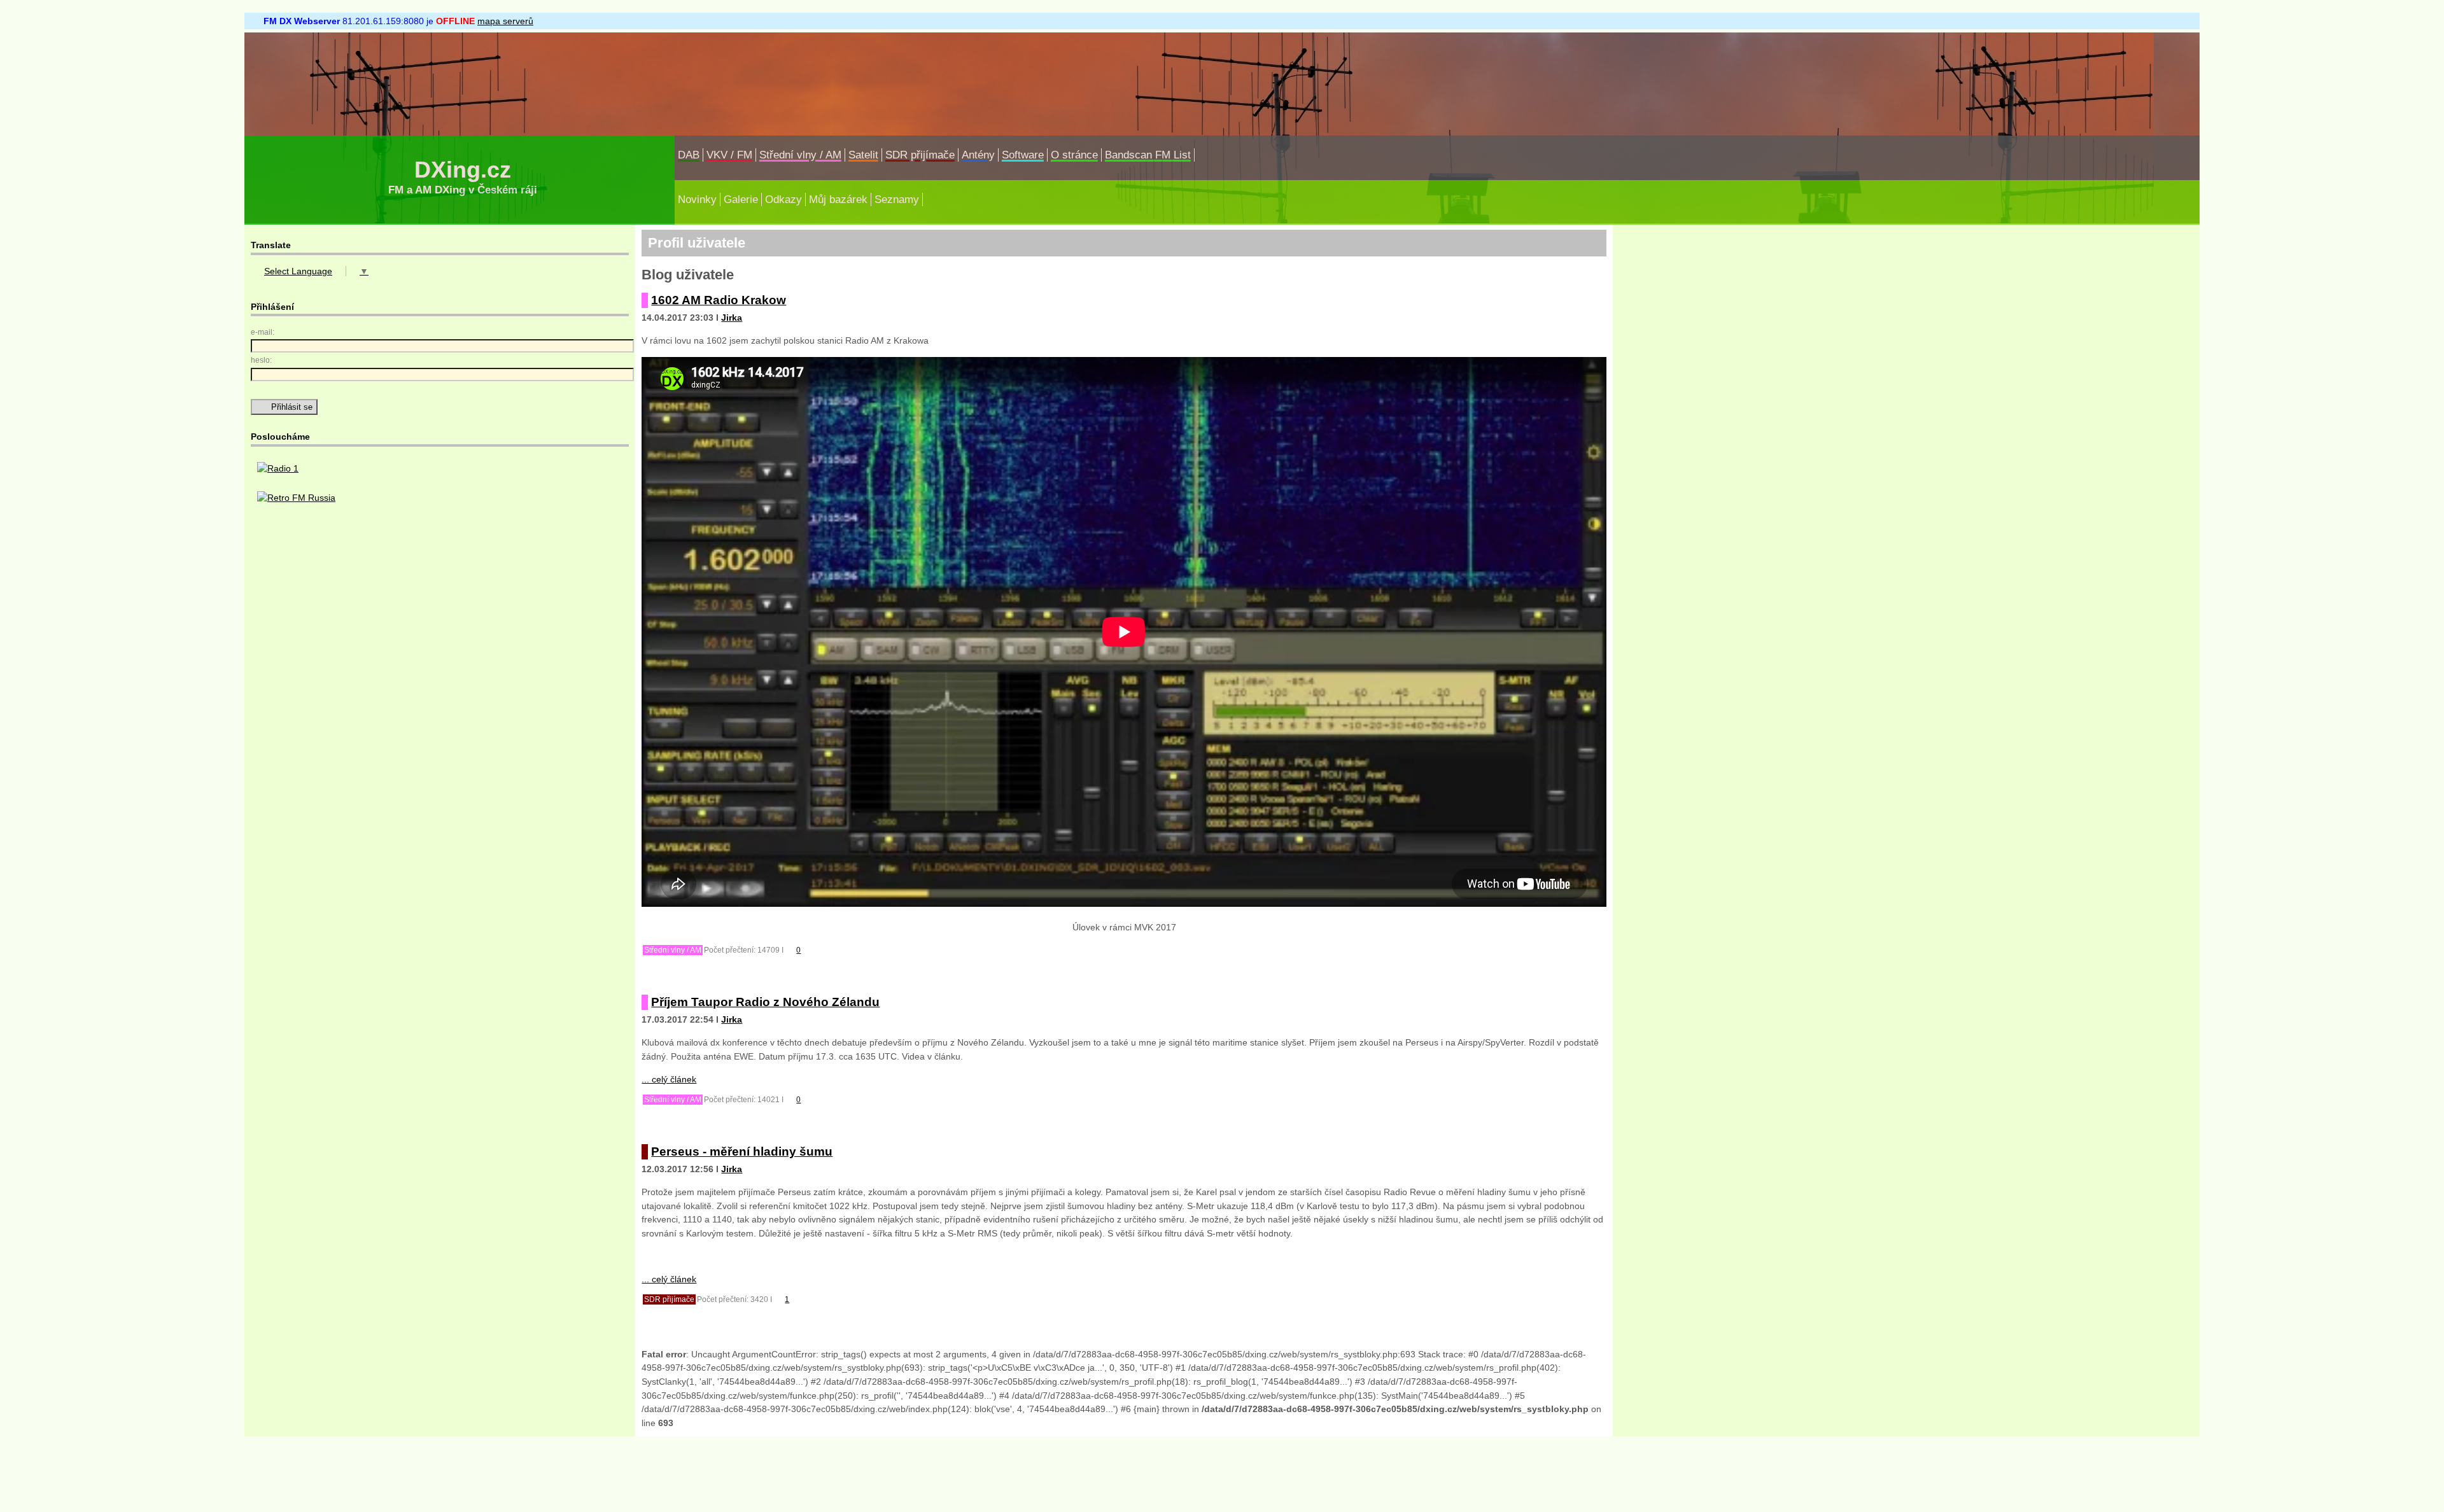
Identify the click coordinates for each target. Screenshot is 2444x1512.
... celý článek (669, 1079)
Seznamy (897, 199)
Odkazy (783, 199)
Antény (978, 155)
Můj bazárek (838, 199)
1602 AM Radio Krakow (719, 300)
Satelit (863, 155)
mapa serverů (505, 21)
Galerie (741, 199)
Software (1023, 155)
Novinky (697, 199)
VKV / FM (729, 155)
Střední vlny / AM (800, 155)
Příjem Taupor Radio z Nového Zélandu (765, 1002)
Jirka (732, 318)
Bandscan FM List (1148, 155)
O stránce (1074, 155)
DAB (689, 155)
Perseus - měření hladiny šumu (742, 1151)
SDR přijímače (920, 155)
